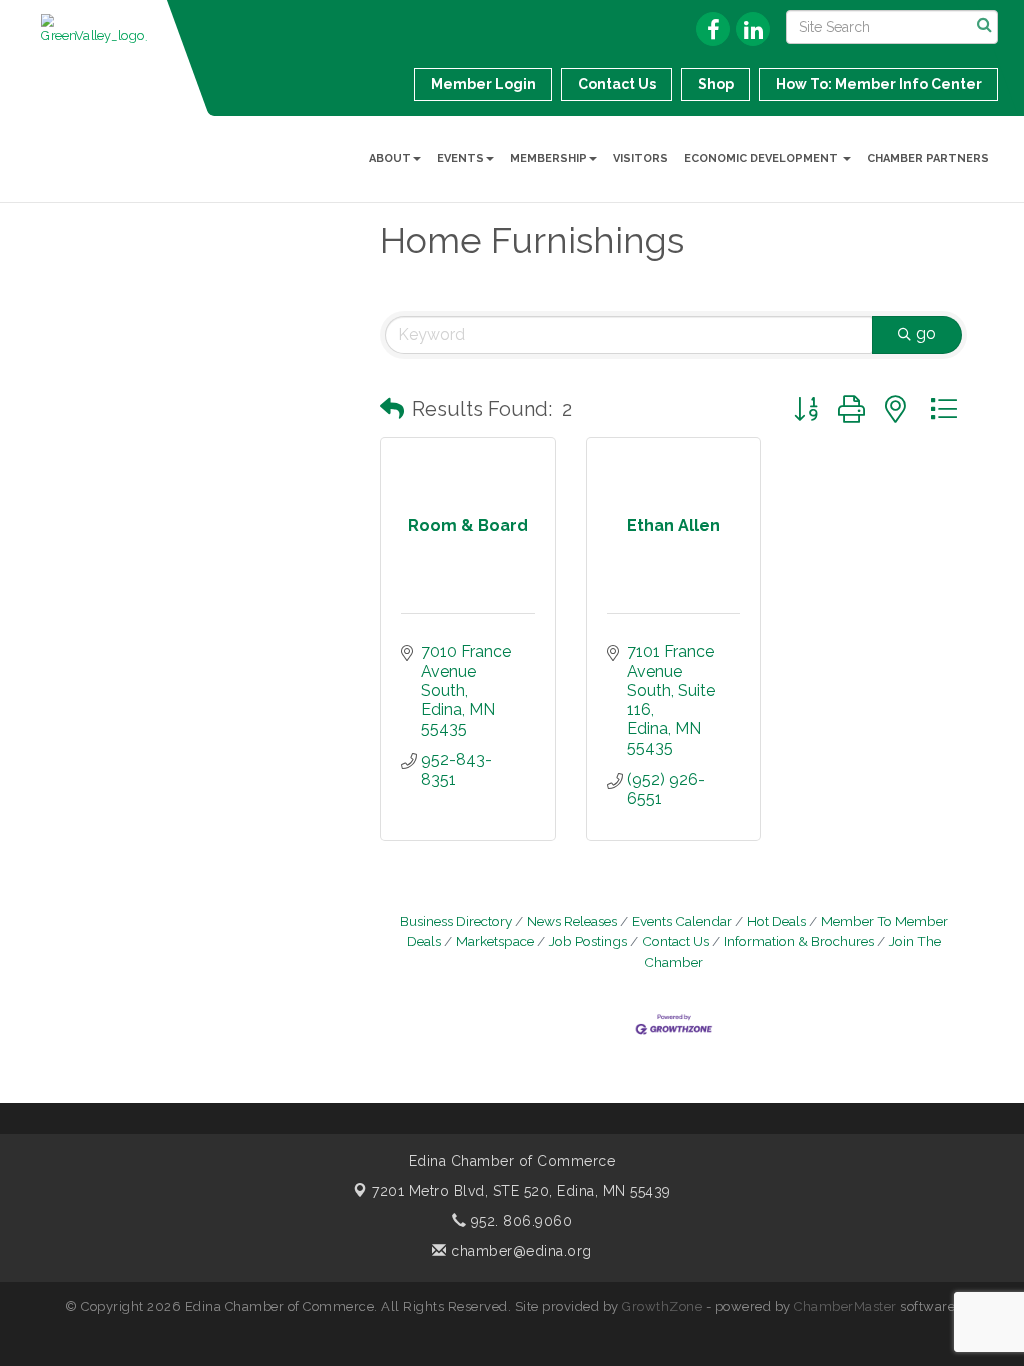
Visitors (640, 158)
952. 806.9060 (519, 1221)
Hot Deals (776, 921)
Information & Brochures (799, 941)
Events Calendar (682, 921)
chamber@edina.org (519, 1251)
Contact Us (675, 941)
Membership (548, 158)
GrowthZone (662, 1306)
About (390, 158)
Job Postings (588, 941)
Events (460, 158)
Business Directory (456, 921)
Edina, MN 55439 (521, 1191)
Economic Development (762, 158)
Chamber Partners (928, 158)
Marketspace (495, 941)
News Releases (572, 921)
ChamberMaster (845, 1306)
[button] (392, 409)
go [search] (926, 333)
